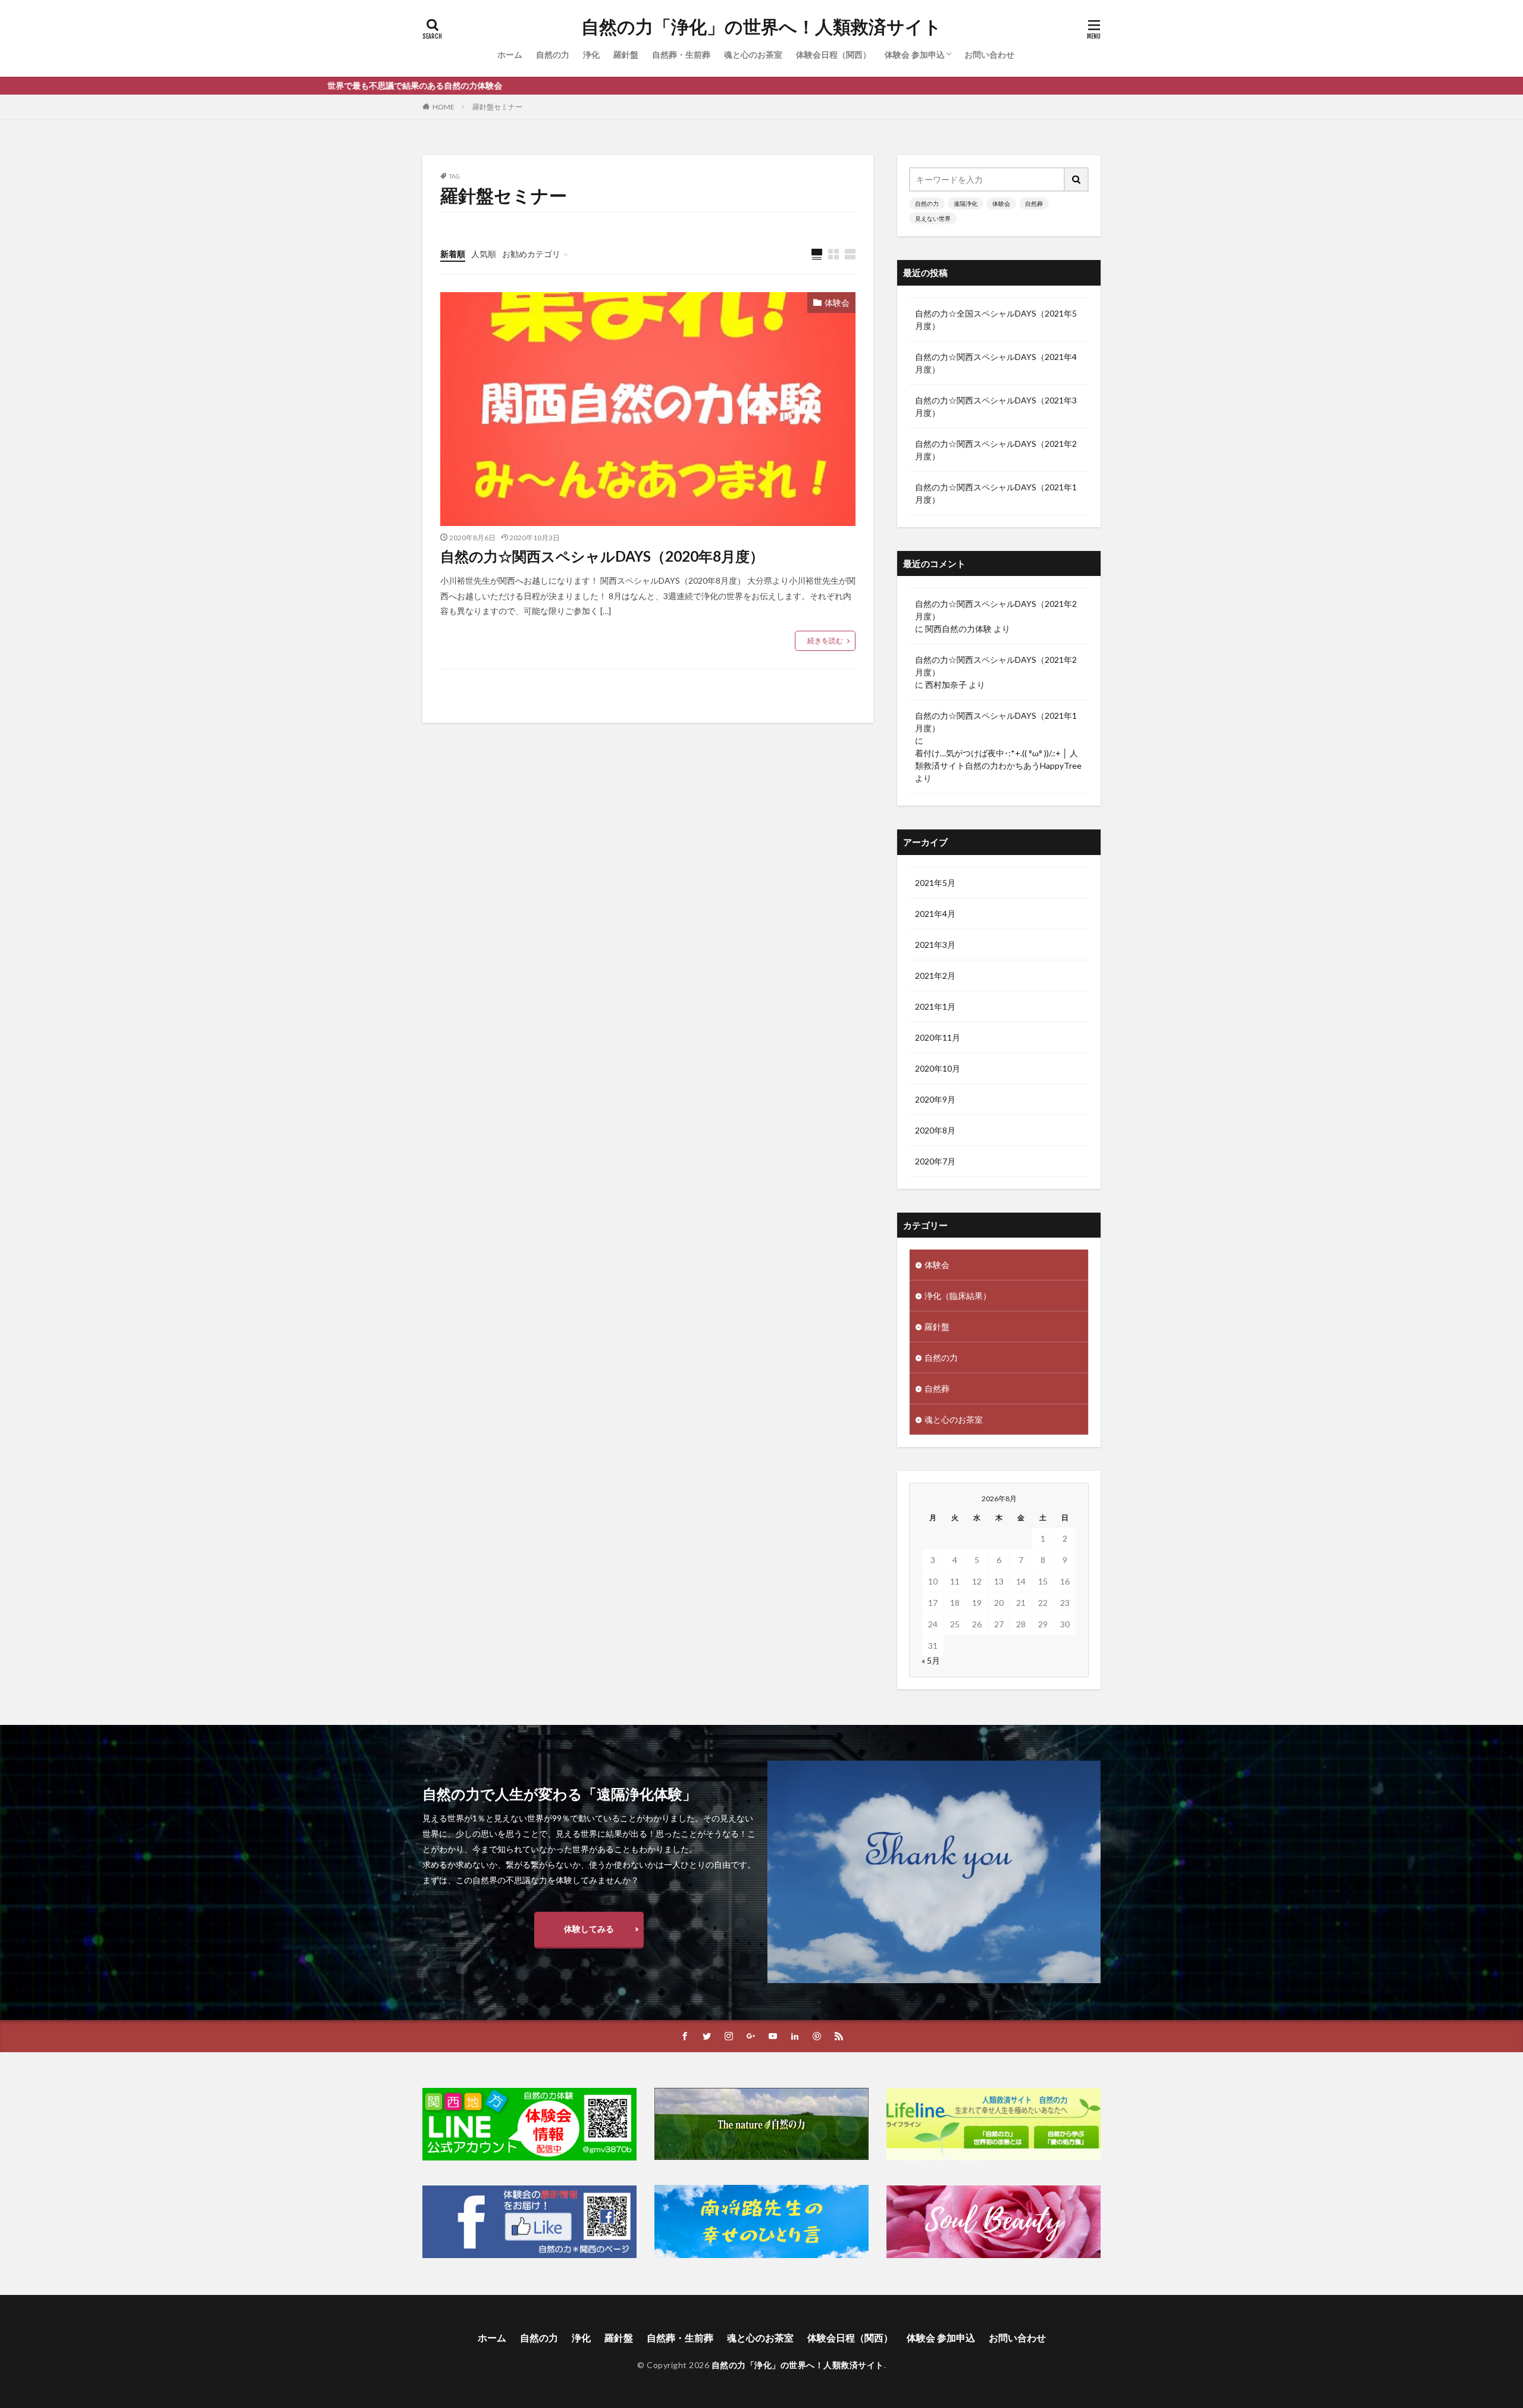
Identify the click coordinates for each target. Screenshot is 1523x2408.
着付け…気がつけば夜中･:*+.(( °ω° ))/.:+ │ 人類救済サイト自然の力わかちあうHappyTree (998, 759)
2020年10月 (938, 1068)
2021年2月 (935, 976)
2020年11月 (938, 1037)
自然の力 (553, 54)
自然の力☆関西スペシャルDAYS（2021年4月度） (996, 363)
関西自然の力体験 (958, 629)
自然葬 (1034, 203)
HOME (444, 107)
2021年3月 (935, 945)
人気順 (484, 254)
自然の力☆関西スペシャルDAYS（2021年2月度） (996, 450)
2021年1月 (935, 1006)
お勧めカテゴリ (531, 254)
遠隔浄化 (966, 203)
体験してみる (589, 1929)
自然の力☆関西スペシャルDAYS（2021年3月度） (996, 406)
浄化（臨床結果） (958, 1296)
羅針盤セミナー (497, 107)
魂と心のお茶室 (753, 54)
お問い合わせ (989, 54)
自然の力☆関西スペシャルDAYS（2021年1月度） (996, 493)
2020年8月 (935, 1130)
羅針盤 (626, 54)
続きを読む (825, 641)
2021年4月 (935, 914)
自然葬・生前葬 (681, 54)
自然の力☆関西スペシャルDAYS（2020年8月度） (602, 556)
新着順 (453, 254)
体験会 (837, 303)
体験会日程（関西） (833, 54)
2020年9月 (935, 1099)
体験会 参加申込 (915, 54)
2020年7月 (935, 1161)
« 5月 (931, 1660)
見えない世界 (933, 218)
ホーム (510, 54)
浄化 (591, 54)
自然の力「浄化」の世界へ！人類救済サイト (761, 27)
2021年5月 (935, 883)
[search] (1077, 179)
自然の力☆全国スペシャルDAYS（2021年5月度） (996, 320)
